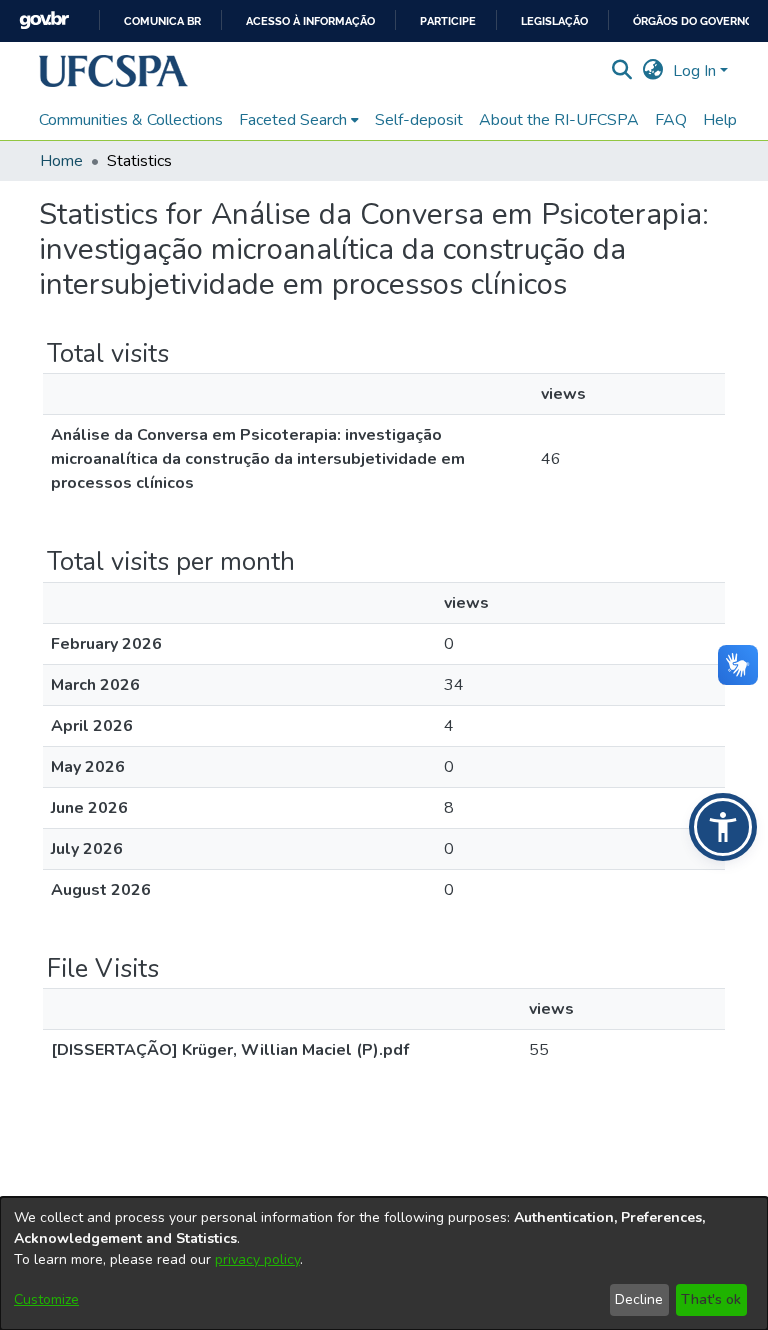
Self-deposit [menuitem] (419, 120)
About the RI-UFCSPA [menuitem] (559, 120)
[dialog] (384, 1263)
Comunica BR (162, 21)
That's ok (711, 1299)
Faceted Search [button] (293, 120)
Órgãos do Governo (693, 21)
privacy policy (257, 1259)
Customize (46, 1299)
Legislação (554, 21)
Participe (448, 21)
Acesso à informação (310, 21)
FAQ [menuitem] (671, 120)
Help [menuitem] (720, 120)
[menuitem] (299, 120)
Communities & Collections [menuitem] (131, 120)
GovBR (44, 20)
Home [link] (61, 161)
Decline (639, 1299)
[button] (113, 71)
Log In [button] (696, 71)
